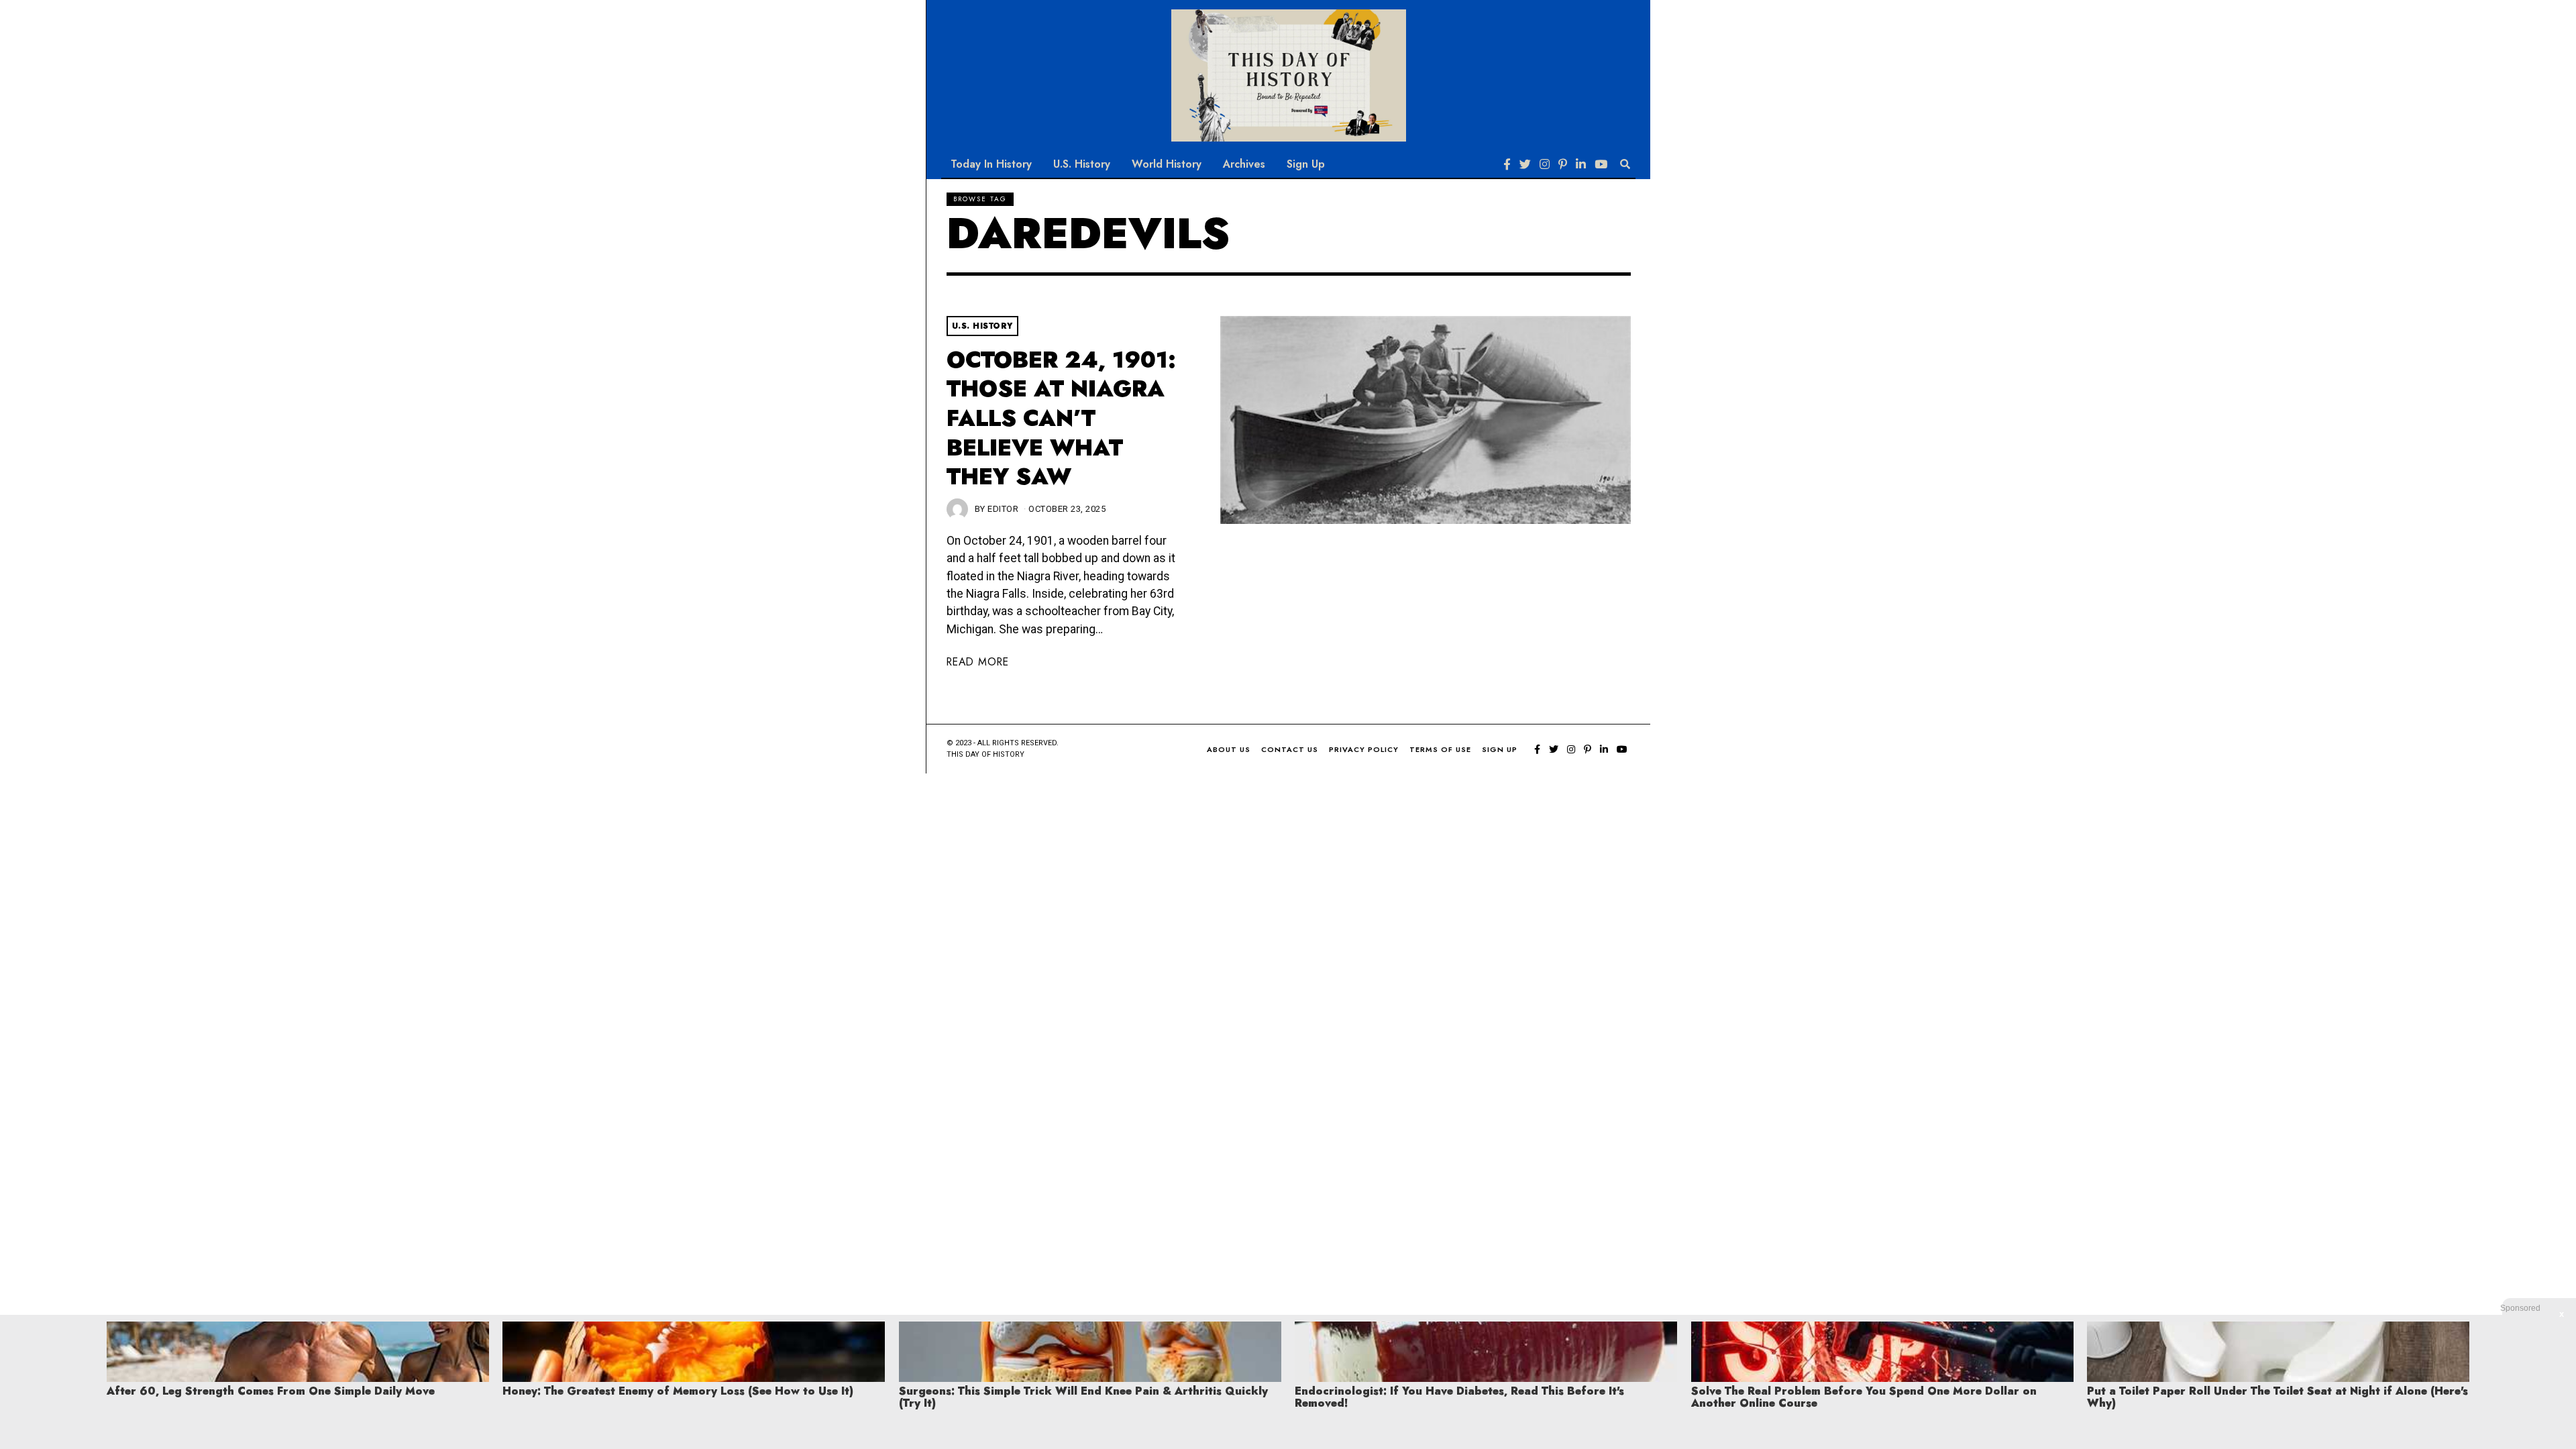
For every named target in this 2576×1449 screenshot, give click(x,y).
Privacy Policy (1364, 749)
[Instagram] (1545, 164)
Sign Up (1306, 164)
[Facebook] (1507, 164)
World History (1167, 164)
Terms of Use (1440, 749)
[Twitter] (1525, 164)
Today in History (991, 164)
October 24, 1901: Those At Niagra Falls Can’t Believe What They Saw (1061, 419)
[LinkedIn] (1581, 164)
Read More (978, 662)
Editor (1003, 509)
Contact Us (1290, 749)
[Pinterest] (1563, 164)
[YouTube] (1601, 164)
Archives (1244, 164)
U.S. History (1082, 164)
